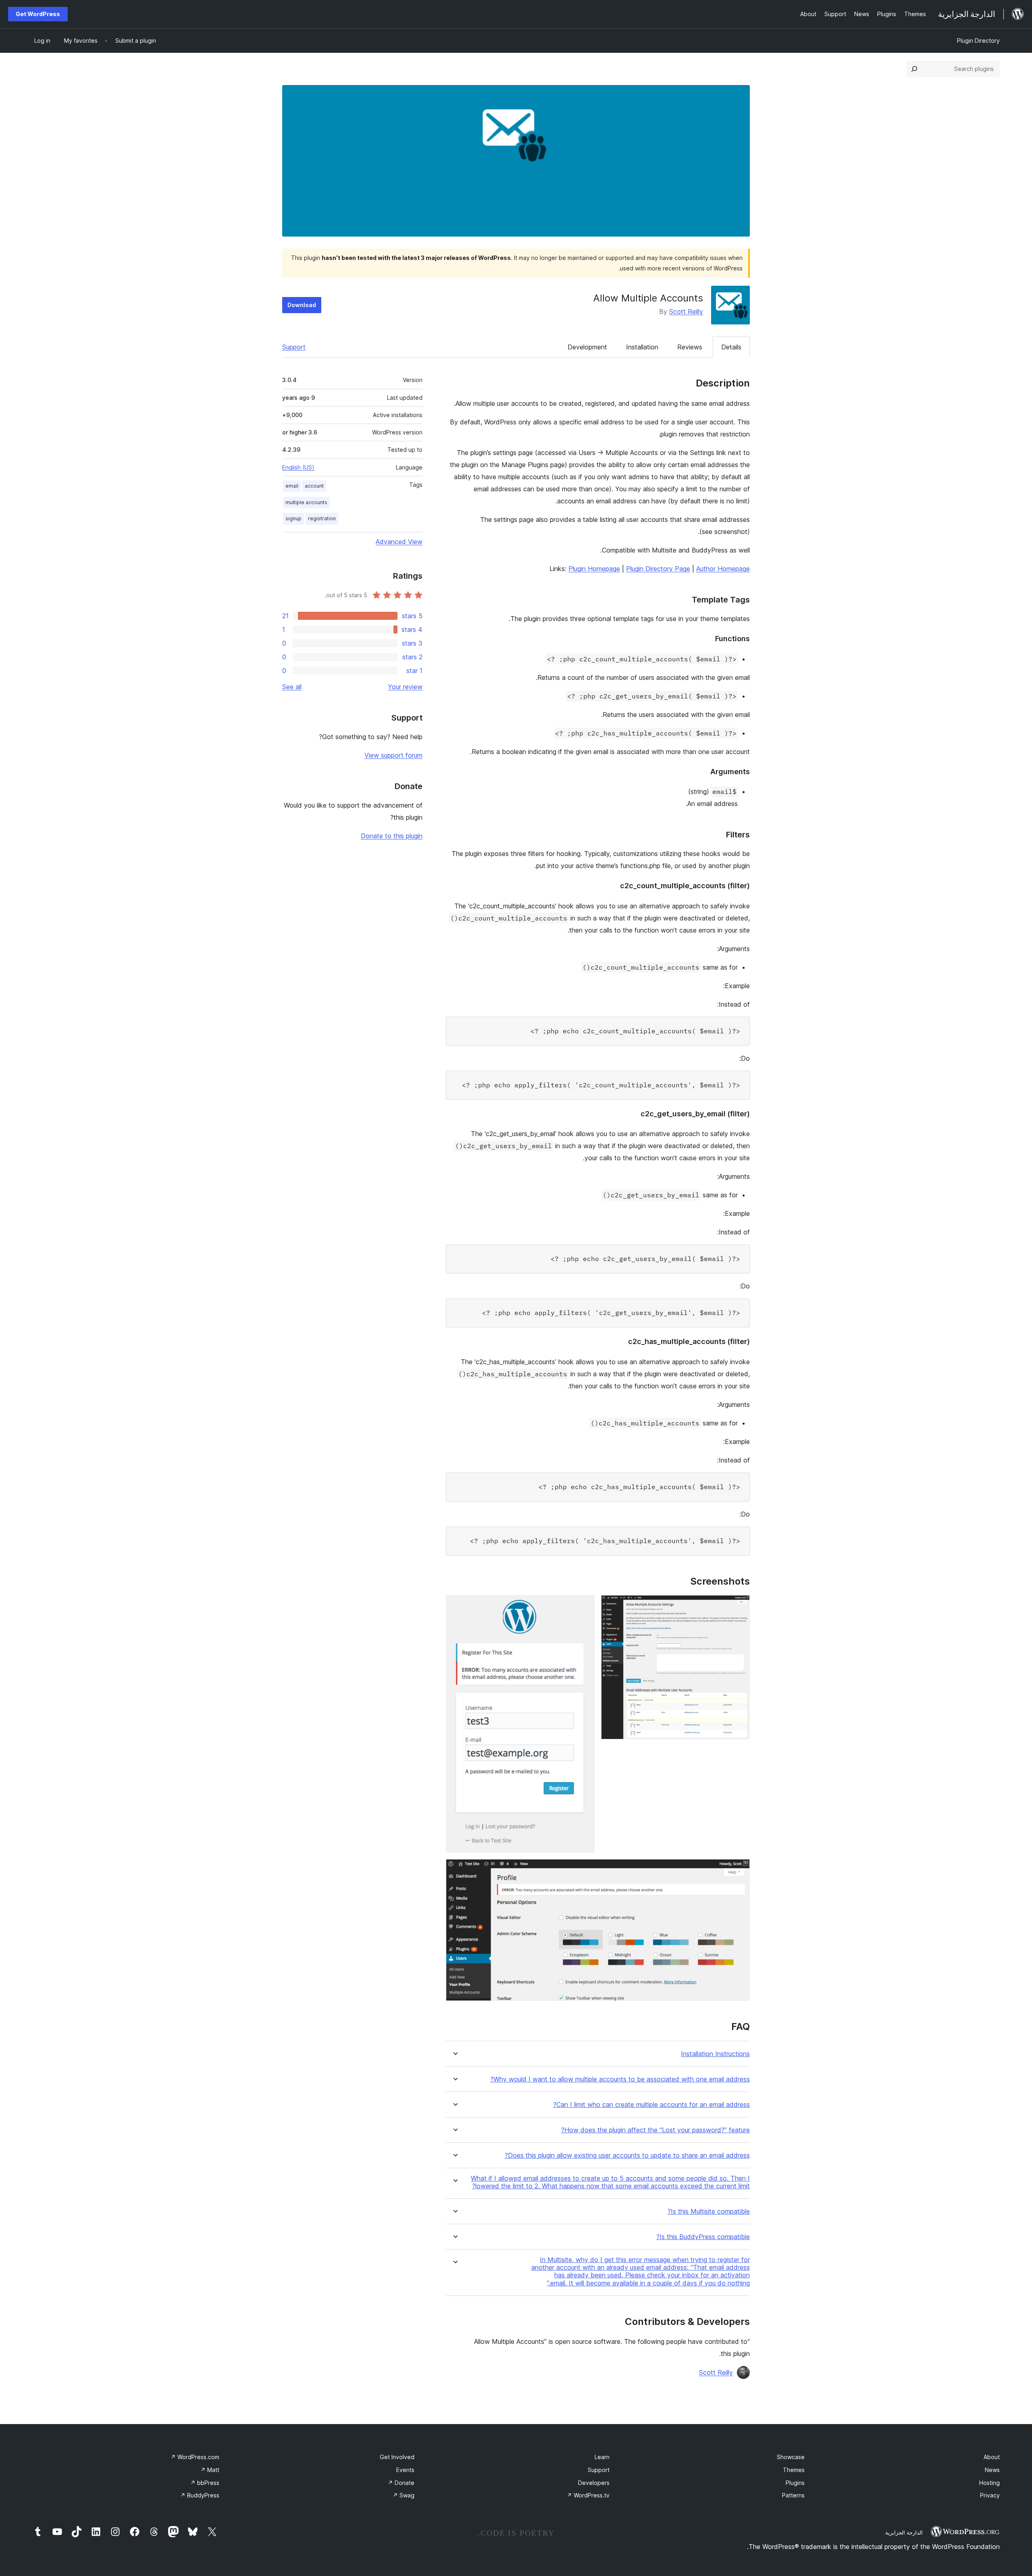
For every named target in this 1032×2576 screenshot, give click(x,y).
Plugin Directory (978, 41)
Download (302, 305)
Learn (602, 2457)
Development (587, 347)
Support (294, 347)
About (992, 2457)
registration (322, 518)
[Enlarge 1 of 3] (739, 1606)
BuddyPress (200, 2495)
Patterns (793, 2495)
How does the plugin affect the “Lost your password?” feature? (655, 2130)
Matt (210, 2470)
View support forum (393, 755)
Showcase (791, 2457)
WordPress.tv (588, 2495)
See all (292, 687)
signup (293, 518)
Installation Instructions (715, 2054)
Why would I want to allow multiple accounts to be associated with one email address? (620, 2079)
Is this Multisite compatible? (709, 2211)
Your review (405, 687)
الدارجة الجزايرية (904, 2532)
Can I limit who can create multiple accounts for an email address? (651, 2105)
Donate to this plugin (392, 836)
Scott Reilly (686, 312)
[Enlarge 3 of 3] (739, 1870)
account (314, 486)
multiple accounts (306, 502)
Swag (404, 2495)
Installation (642, 347)
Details (731, 347)
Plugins (795, 2483)
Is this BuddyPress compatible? (703, 2237)
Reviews (690, 347)
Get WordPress (38, 14)
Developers (594, 2483)
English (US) (298, 467)
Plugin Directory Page (658, 569)
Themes (794, 2470)
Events (405, 2470)
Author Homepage (723, 569)
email (292, 486)
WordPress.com (195, 2457)
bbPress (205, 2483)
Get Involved (397, 2457)
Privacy (990, 2495)
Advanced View (399, 542)
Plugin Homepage (594, 569)
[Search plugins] (914, 69)
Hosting (989, 2483)
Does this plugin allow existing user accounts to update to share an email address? (627, 2155)
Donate (401, 2483)
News (992, 2470)
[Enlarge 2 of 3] (584, 1606)
